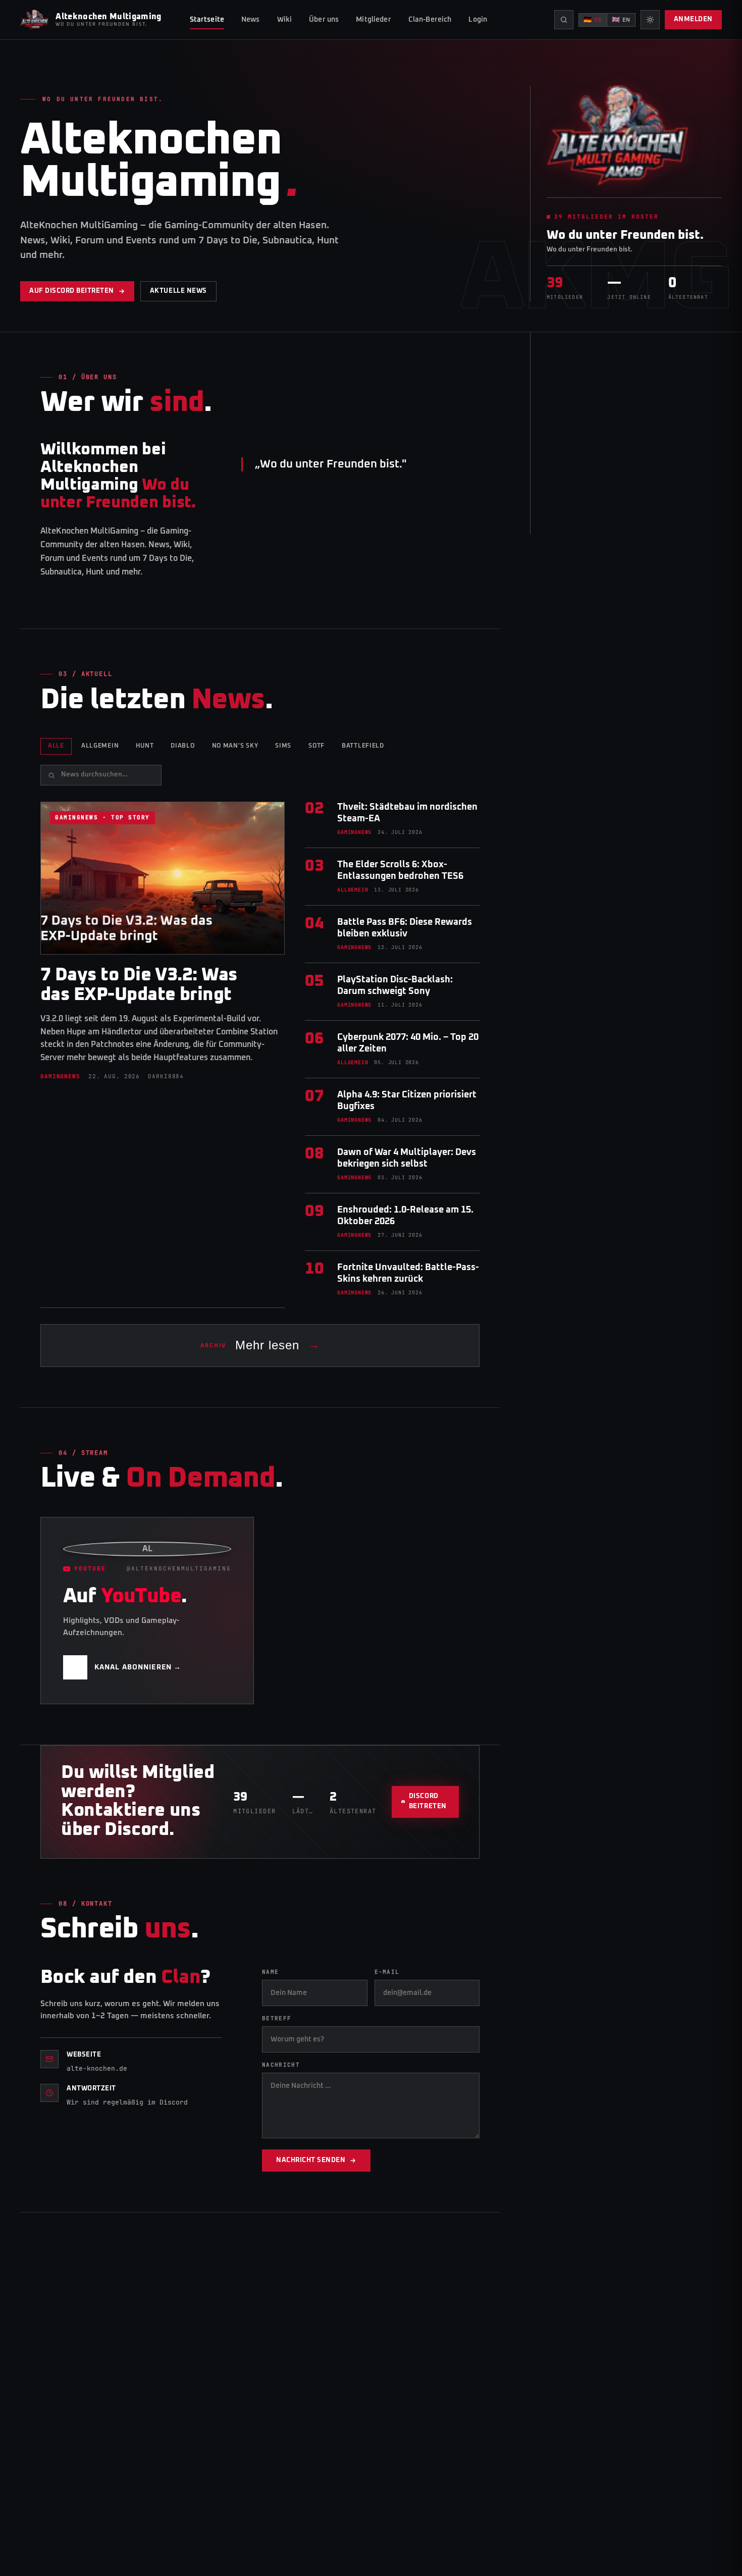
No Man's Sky (235, 746)
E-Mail (387, 1972)
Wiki (285, 20)
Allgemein (100, 746)
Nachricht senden (311, 2160)
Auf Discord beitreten (72, 291)
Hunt (145, 746)
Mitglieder (373, 20)
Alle (56, 746)
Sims (283, 746)
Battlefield (363, 746)
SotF (316, 746)
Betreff (277, 2018)
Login (478, 20)
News (251, 20)
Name (270, 1972)
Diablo (182, 746)
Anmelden (693, 19)
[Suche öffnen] (564, 20)
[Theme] (650, 20)
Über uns (324, 20)
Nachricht (281, 2065)
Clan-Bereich (430, 20)
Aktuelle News (178, 291)
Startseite (207, 20)
